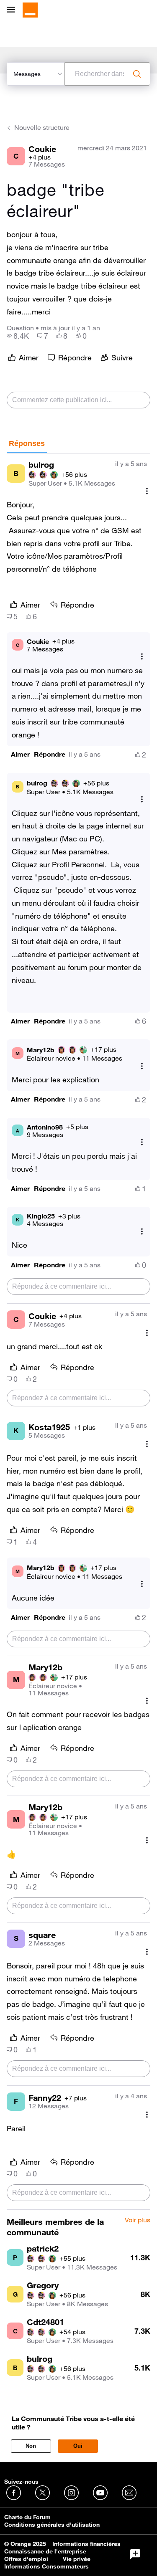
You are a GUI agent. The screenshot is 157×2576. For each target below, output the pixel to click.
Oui (78, 2446)
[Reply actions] (142, 657)
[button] (20, 754)
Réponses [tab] (27, 443)
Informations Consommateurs (46, 2566)
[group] (18, 336)
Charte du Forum (27, 2517)
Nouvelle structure (42, 127)
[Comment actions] (147, 491)
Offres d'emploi (26, 2559)
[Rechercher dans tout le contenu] (137, 74)
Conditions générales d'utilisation (52, 2525)
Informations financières (86, 2544)
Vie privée (77, 2559)
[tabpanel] (78, 1332)
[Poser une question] (135, 2554)
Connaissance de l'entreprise (45, 2551)
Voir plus (138, 2220)
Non (31, 2446)
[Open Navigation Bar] (13, 10)
